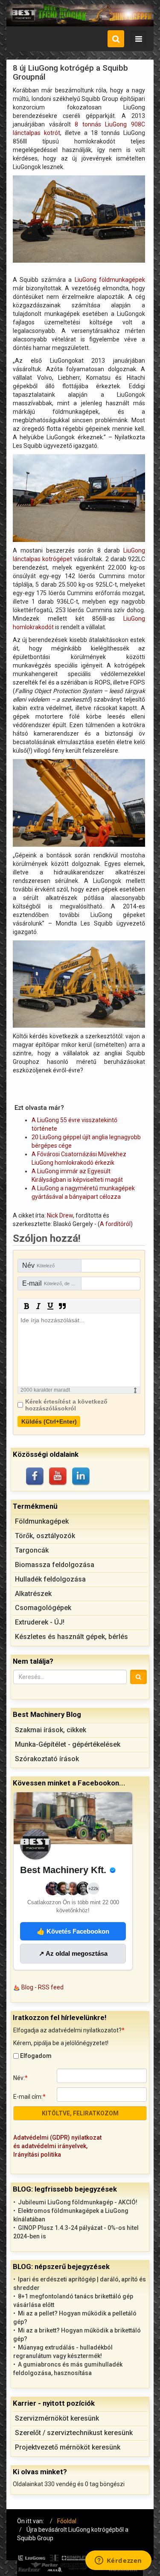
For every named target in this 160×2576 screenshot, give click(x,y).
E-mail (52, 1283)
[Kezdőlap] (80, 15)
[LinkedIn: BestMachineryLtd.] (81, 1477)
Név (38, 1265)
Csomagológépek (43, 1608)
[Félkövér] (26, 1306)
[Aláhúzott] (50, 1306)
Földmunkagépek (42, 1521)
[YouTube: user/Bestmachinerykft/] (58, 1477)
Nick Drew (60, 1215)
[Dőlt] (38, 1306)
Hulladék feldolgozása (50, 1579)
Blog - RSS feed (42, 1987)
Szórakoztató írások (47, 1759)
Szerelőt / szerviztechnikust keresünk (74, 2433)
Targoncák (32, 1550)
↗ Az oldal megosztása (73, 1953)
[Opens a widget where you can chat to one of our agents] (118, 2561)
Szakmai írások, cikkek (51, 1730)
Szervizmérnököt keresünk (57, 2418)
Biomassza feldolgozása (55, 1565)
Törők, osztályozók (45, 1536)
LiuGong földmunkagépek (110, 280)
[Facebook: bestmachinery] (35, 1477)
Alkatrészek (33, 1594)
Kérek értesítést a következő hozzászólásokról (66, 1405)
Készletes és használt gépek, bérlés (71, 1637)
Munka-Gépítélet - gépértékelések (68, 1744)
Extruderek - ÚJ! (40, 1622)
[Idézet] (62, 1306)
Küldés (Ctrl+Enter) (49, 1421)
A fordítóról (115, 1224)
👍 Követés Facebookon (73, 1931)
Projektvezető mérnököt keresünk (68, 2447)
